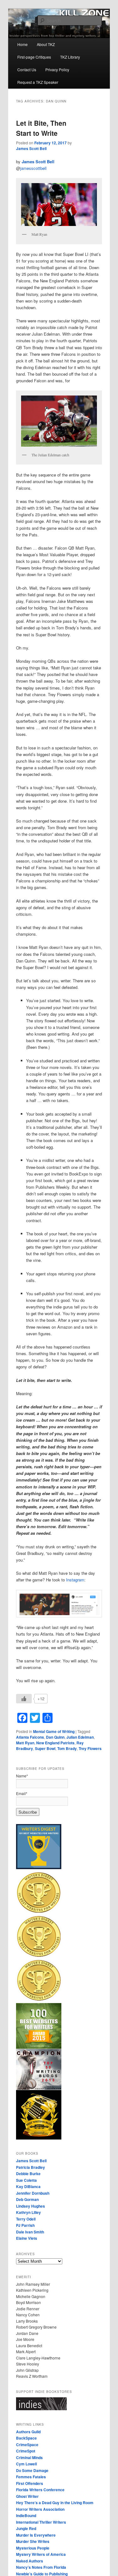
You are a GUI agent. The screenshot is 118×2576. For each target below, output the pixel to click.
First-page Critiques (34, 57)
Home (22, 44)
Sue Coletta (26, 2180)
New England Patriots (55, 1743)
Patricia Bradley (31, 2167)
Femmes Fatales (31, 2477)
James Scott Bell (31, 148)
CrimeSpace (27, 2445)
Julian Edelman (80, 1737)
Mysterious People (33, 2548)
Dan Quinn (55, 1737)
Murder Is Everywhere (36, 2535)
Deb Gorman (27, 2199)
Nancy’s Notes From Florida (41, 2567)
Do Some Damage (32, 2470)
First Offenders (30, 2483)
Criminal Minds (29, 2458)
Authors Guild (28, 2432)
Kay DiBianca (28, 2186)
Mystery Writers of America (41, 2554)
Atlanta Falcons (30, 1737)
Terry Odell (26, 2219)
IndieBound (26, 2515)
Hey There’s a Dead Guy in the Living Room (55, 2503)
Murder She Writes (33, 2541)
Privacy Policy (57, 69)
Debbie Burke (28, 2174)
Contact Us (27, 69)
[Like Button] (24, 1699)
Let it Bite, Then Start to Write (41, 128)
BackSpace (26, 2438)
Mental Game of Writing (54, 1731)
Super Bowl (45, 1748)
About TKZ (46, 44)
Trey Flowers (90, 1748)
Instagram (75, 1580)
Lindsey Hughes (31, 2206)
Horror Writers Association (40, 2509)
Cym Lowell (26, 2464)
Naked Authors (30, 2561)
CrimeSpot (26, 2451)
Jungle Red (26, 2528)
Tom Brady (67, 1748)
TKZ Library (70, 57)
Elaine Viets (27, 2238)
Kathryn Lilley (28, 2212)
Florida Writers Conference (40, 2490)
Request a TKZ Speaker (38, 82)
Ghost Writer (27, 2496)
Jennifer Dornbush (33, 2193)
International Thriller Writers (41, 2522)
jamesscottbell (33, 168)
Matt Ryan (25, 1743)
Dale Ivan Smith (30, 2232)
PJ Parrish (25, 2225)
